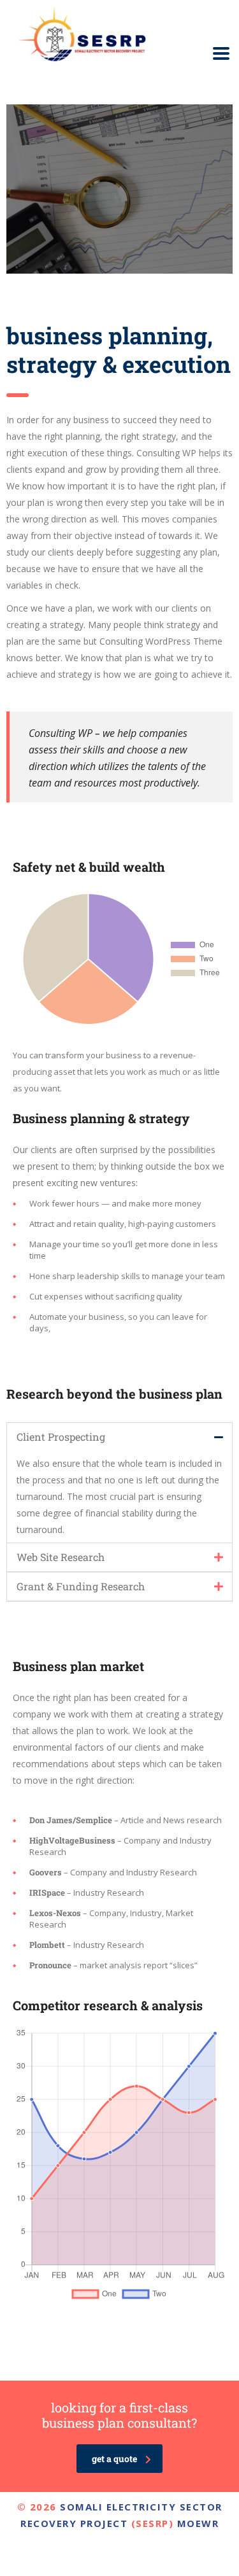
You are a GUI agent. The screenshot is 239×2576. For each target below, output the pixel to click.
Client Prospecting (61, 1437)
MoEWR (198, 2523)
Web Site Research (61, 1557)
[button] (119, 1437)
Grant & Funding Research (81, 1586)
